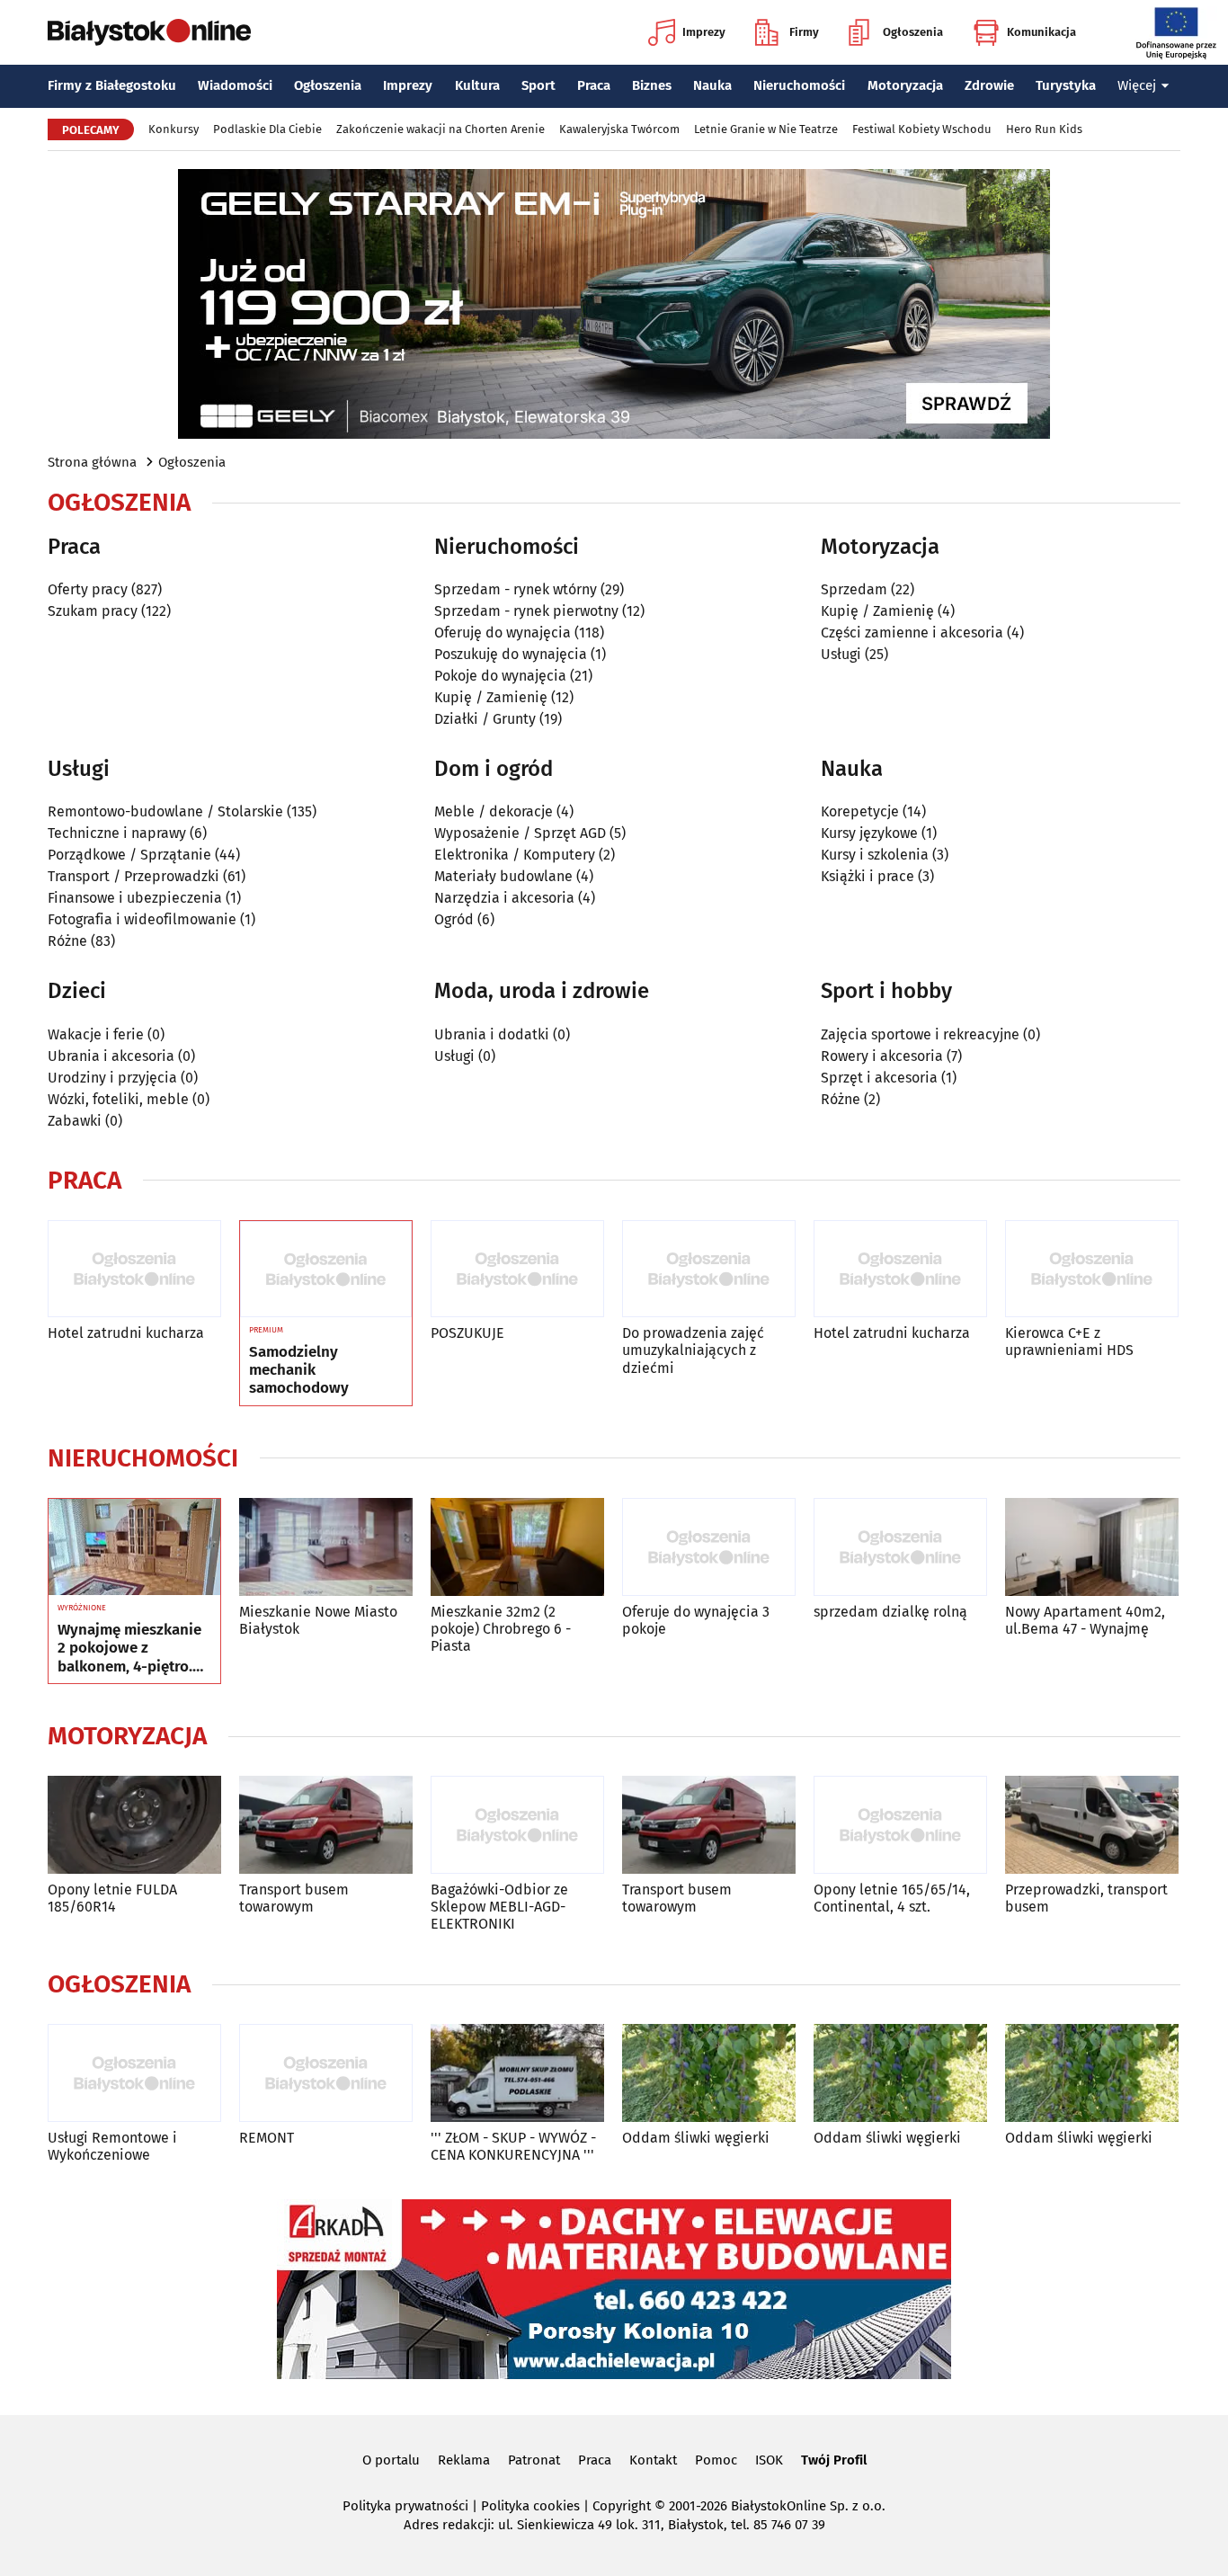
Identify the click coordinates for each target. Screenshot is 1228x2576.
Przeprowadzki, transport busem (1086, 1898)
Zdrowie (989, 85)
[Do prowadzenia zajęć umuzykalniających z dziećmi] (709, 1269)
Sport (538, 85)
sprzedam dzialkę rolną (890, 1612)
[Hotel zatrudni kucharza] (134, 1269)
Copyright (622, 2506)
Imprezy (704, 32)
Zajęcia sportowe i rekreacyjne (920, 1034)
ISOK (769, 2460)
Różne (67, 941)
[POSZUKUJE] (517, 1269)
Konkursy (174, 129)
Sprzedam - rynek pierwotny (526, 611)
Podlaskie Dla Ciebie (267, 129)
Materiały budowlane (503, 876)
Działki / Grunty (485, 719)
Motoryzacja (905, 85)
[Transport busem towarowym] (326, 1825)
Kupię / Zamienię (491, 697)
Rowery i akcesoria (882, 1056)
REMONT (267, 2138)
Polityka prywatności (405, 2506)
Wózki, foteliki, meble (118, 1099)
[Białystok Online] (149, 32)
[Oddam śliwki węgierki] (709, 2073)
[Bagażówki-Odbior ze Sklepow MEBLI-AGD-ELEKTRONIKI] (517, 1825)
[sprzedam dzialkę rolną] (900, 1547)
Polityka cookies (530, 2506)
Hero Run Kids (1044, 129)
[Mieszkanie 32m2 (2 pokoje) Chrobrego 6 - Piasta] (517, 1547)
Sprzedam (854, 589)
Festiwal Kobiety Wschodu (922, 129)
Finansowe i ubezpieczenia (135, 898)
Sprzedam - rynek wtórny (516, 589)
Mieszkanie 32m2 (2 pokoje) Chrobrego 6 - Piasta (501, 1629)
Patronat (534, 2460)
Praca (594, 85)
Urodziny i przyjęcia (112, 1078)
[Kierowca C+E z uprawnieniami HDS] (1092, 1269)
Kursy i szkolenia (875, 855)
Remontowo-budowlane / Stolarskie (165, 811)
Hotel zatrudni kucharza (126, 1333)
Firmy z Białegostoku (112, 85)
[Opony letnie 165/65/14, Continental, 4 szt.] (900, 1825)
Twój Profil (834, 2460)
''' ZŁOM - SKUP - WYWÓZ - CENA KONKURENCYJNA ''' (513, 2146)
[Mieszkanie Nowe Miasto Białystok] (326, 1547)
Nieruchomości (799, 85)
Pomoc (716, 2460)
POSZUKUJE (467, 1333)
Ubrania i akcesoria (111, 1056)
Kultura (477, 85)
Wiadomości (235, 85)
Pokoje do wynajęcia (500, 676)
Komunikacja (1041, 32)
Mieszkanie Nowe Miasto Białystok (318, 1620)
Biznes (652, 85)
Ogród (454, 919)
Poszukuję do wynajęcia (511, 654)
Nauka (712, 85)
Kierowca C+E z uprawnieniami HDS (1069, 1341)
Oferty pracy (88, 589)
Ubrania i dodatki (492, 1034)
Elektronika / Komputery (515, 855)
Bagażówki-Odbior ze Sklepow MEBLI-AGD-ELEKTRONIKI (499, 1907)
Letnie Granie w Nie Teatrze (766, 129)
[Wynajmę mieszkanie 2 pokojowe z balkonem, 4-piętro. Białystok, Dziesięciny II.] (134, 1547)
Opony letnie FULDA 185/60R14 (112, 1898)
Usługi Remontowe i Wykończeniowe (112, 2146)
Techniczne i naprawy (117, 833)
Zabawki (75, 1121)
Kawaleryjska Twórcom (619, 129)
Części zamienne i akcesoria (912, 633)
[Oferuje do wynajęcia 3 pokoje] (709, 1547)
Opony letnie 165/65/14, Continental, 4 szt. (892, 1898)
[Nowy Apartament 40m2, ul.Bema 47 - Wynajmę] (1092, 1547)
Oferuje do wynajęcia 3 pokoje (696, 1620)
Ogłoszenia (913, 32)
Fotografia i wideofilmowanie (142, 919)
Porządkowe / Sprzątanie (129, 855)
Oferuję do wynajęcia (503, 633)
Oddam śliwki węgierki (696, 2138)
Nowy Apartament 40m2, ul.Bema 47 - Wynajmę (1085, 1620)
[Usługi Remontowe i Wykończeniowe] (134, 2073)
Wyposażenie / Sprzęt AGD (520, 833)
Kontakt (653, 2460)
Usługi (841, 654)
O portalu (391, 2460)
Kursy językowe (869, 833)
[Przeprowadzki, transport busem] (1092, 1825)
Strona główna (92, 462)
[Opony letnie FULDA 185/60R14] (134, 1825)
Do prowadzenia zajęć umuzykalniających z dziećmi (693, 1350)
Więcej (1137, 85)
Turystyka (1066, 85)
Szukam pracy (93, 611)
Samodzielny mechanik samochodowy (299, 1371)
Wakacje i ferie (96, 1034)
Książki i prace (868, 876)
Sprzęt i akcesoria (879, 1078)
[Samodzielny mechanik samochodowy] (326, 1270)
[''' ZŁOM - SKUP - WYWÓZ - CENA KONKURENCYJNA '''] (517, 2073)
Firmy (804, 32)
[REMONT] (326, 2073)
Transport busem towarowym (294, 1898)
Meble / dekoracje (494, 811)
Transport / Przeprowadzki (133, 876)
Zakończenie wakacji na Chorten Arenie (440, 129)
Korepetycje (860, 811)
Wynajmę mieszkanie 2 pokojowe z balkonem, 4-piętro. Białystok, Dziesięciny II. (133, 1649)
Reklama (464, 2460)
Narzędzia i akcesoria (504, 898)
